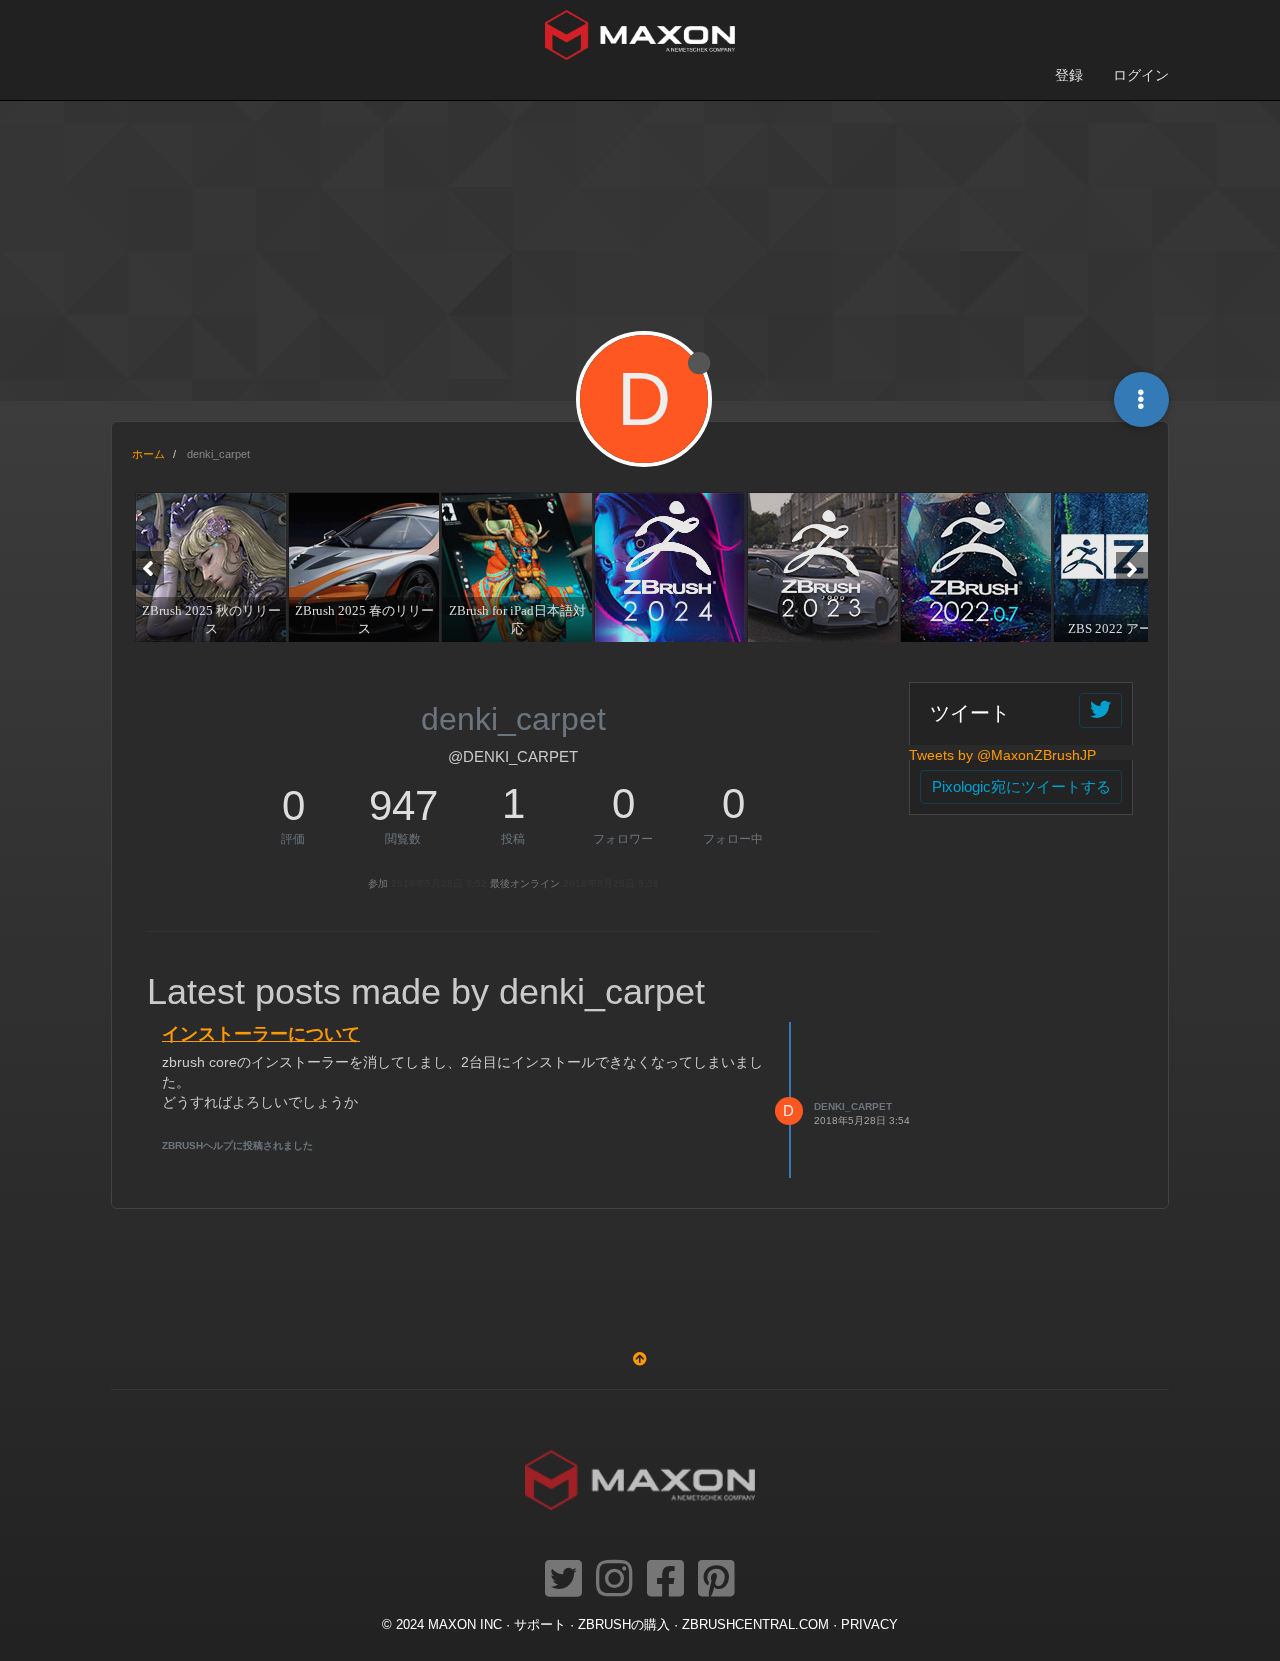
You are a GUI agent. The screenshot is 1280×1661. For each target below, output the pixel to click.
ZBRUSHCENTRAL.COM (755, 1625)
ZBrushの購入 (624, 1625)
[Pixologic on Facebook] (665, 1580)
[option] (208, 567)
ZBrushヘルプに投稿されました (237, 1145)
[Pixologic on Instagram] (614, 1580)
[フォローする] (1100, 710)
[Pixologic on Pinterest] (716, 1580)
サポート (540, 1625)
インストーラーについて (261, 1034)
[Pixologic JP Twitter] (563, 1580)
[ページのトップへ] (640, 1359)
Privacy (869, 1625)
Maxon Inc (465, 1625)
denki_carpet (853, 1106)
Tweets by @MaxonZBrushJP (1002, 755)
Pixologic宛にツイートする (1021, 786)
